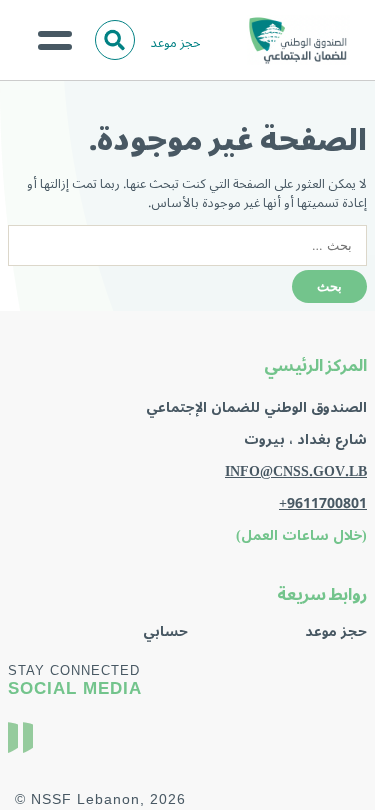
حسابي (165, 631)
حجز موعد (176, 42)
